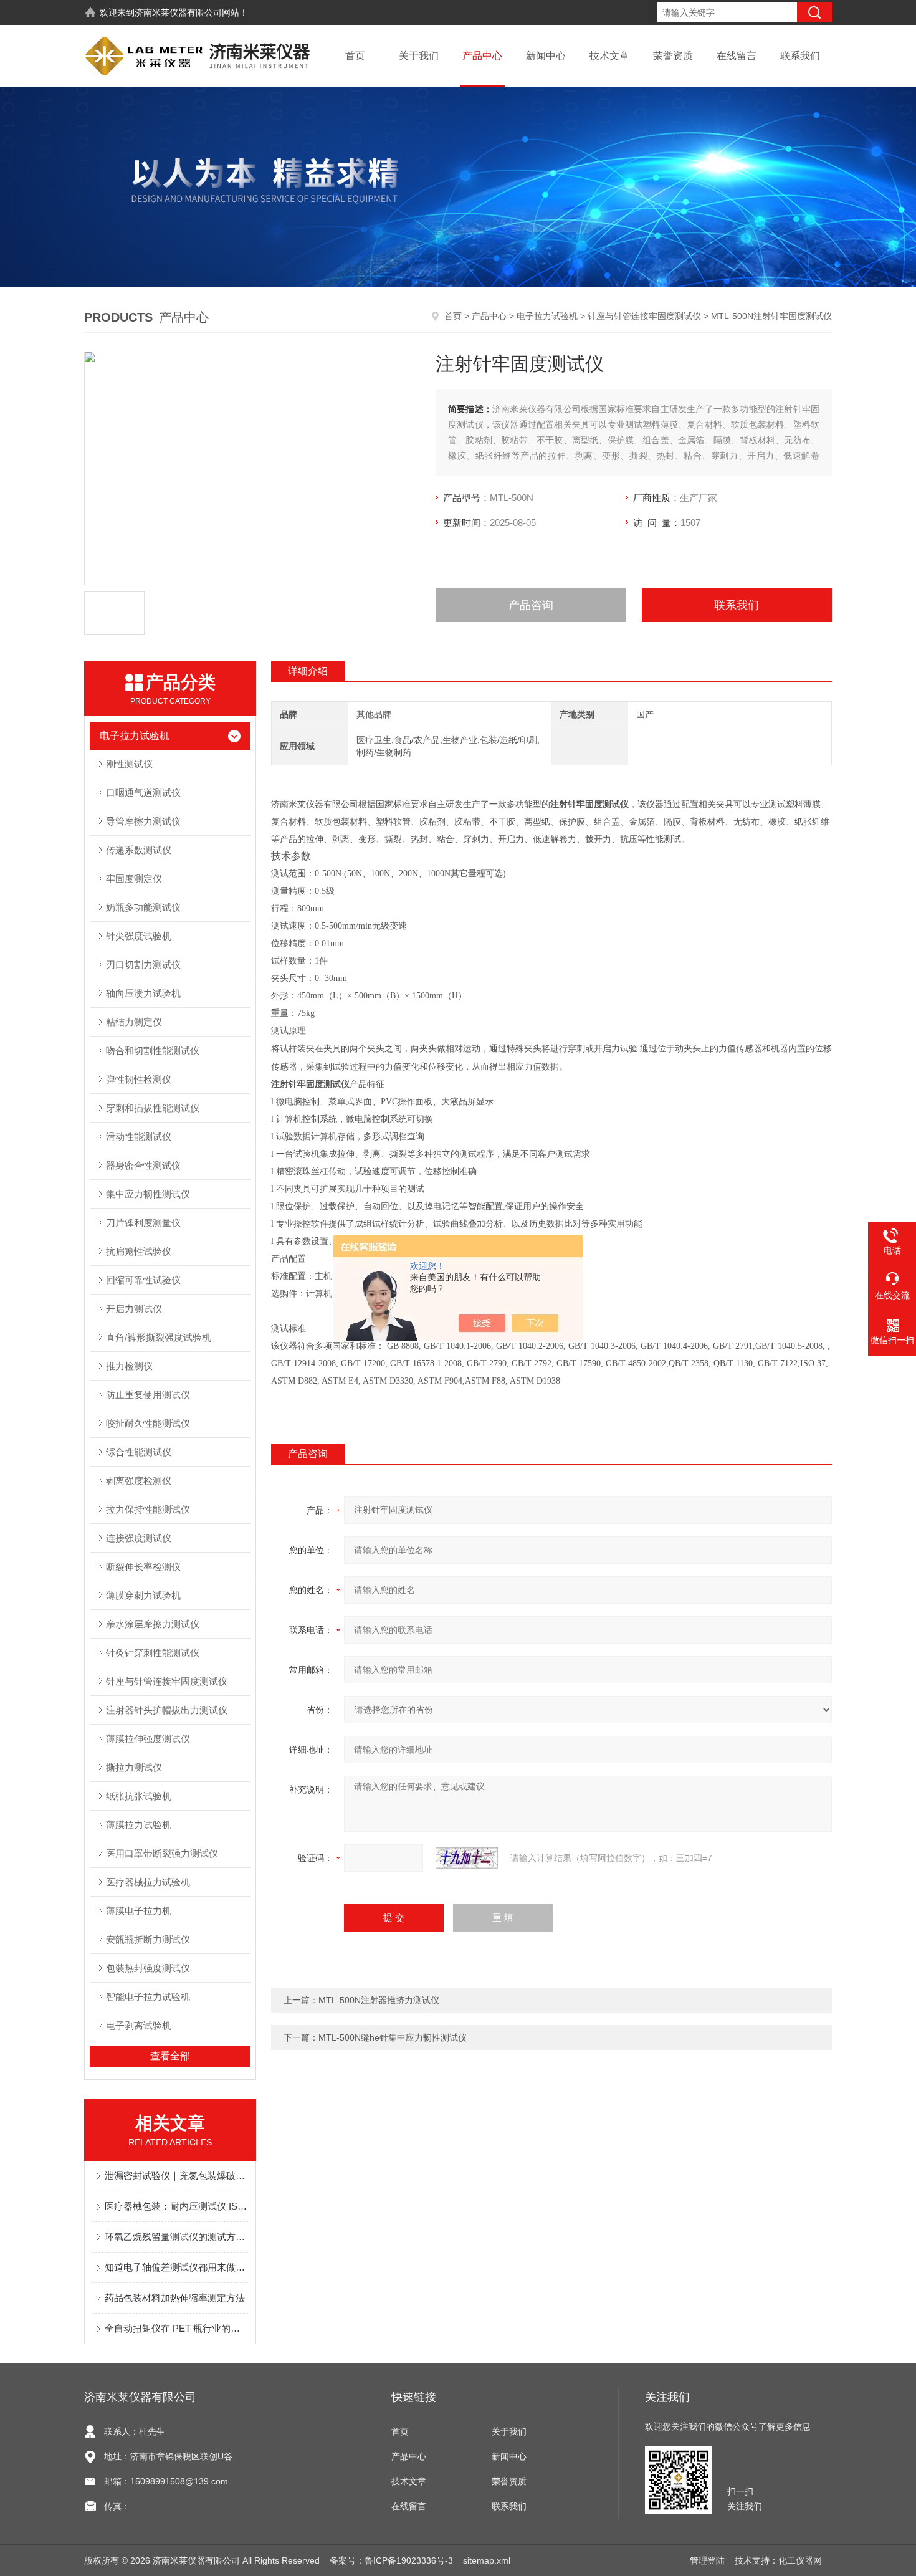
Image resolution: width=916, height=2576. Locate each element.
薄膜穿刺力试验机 (143, 1595)
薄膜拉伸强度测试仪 (148, 1739)
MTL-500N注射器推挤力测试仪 (379, 2000)
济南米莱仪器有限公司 (178, 12)
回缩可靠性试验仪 (143, 1280)
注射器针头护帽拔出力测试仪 (167, 1710)
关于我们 (419, 56)
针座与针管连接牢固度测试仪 (644, 316)
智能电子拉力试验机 (148, 1997)
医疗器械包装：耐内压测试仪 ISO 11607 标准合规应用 (176, 2206)
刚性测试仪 (129, 764)
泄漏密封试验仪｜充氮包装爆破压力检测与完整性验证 (176, 2176)
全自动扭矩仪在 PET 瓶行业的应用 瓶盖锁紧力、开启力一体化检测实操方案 (176, 2328)
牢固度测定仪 (134, 879)
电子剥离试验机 (139, 2025)
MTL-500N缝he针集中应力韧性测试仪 (393, 2037)
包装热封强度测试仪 (148, 1968)
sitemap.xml (487, 2560)
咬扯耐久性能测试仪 (148, 1423)
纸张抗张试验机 (139, 1796)
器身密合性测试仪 (143, 1165)
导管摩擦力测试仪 (143, 821)
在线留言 (737, 56)
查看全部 (170, 2056)
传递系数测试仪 (139, 850)
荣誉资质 (673, 56)
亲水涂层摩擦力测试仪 (153, 1624)
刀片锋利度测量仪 (143, 1223)
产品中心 (482, 56)
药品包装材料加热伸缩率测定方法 (175, 2298)
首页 (355, 56)
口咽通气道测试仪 (143, 792)
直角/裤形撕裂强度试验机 (159, 1337)
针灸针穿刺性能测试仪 (153, 1653)
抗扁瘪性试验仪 (139, 1251)
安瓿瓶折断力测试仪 (148, 1939)
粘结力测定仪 (134, 1022)
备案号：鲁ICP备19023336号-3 (391, 2560)
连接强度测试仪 (139, 1538)
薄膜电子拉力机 (139, 1911)
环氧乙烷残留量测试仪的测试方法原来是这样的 (176, 2237)
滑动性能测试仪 (139, 1137)
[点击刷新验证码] (467, 1858)
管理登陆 (707, 2560)
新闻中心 (546, 56)
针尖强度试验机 (139, 936)
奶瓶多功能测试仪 (143, 907)
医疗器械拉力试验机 (148, 1882)
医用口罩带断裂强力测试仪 (162, 1853)
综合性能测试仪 (139, 1452)
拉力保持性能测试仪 (148, 1509)
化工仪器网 (800, 2560)
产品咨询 (531, 605)
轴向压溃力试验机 (143, 993)
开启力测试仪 (134, 1309)
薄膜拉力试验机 (139, 1825)
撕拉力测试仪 (134, 1767)
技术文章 (609, 56)
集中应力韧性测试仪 (148, 1194)
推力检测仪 (129, 1366)
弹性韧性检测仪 (139, 1079)
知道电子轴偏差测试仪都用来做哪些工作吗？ (176, 2267)
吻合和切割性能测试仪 (153, 1051)
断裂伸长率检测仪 (143, 1567)
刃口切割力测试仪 (143, 965)
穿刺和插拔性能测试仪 (153, 1108)
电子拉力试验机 (547, 316)
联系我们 (800, 56)
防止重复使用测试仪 (148, 1395)
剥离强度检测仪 (139, 1481)
